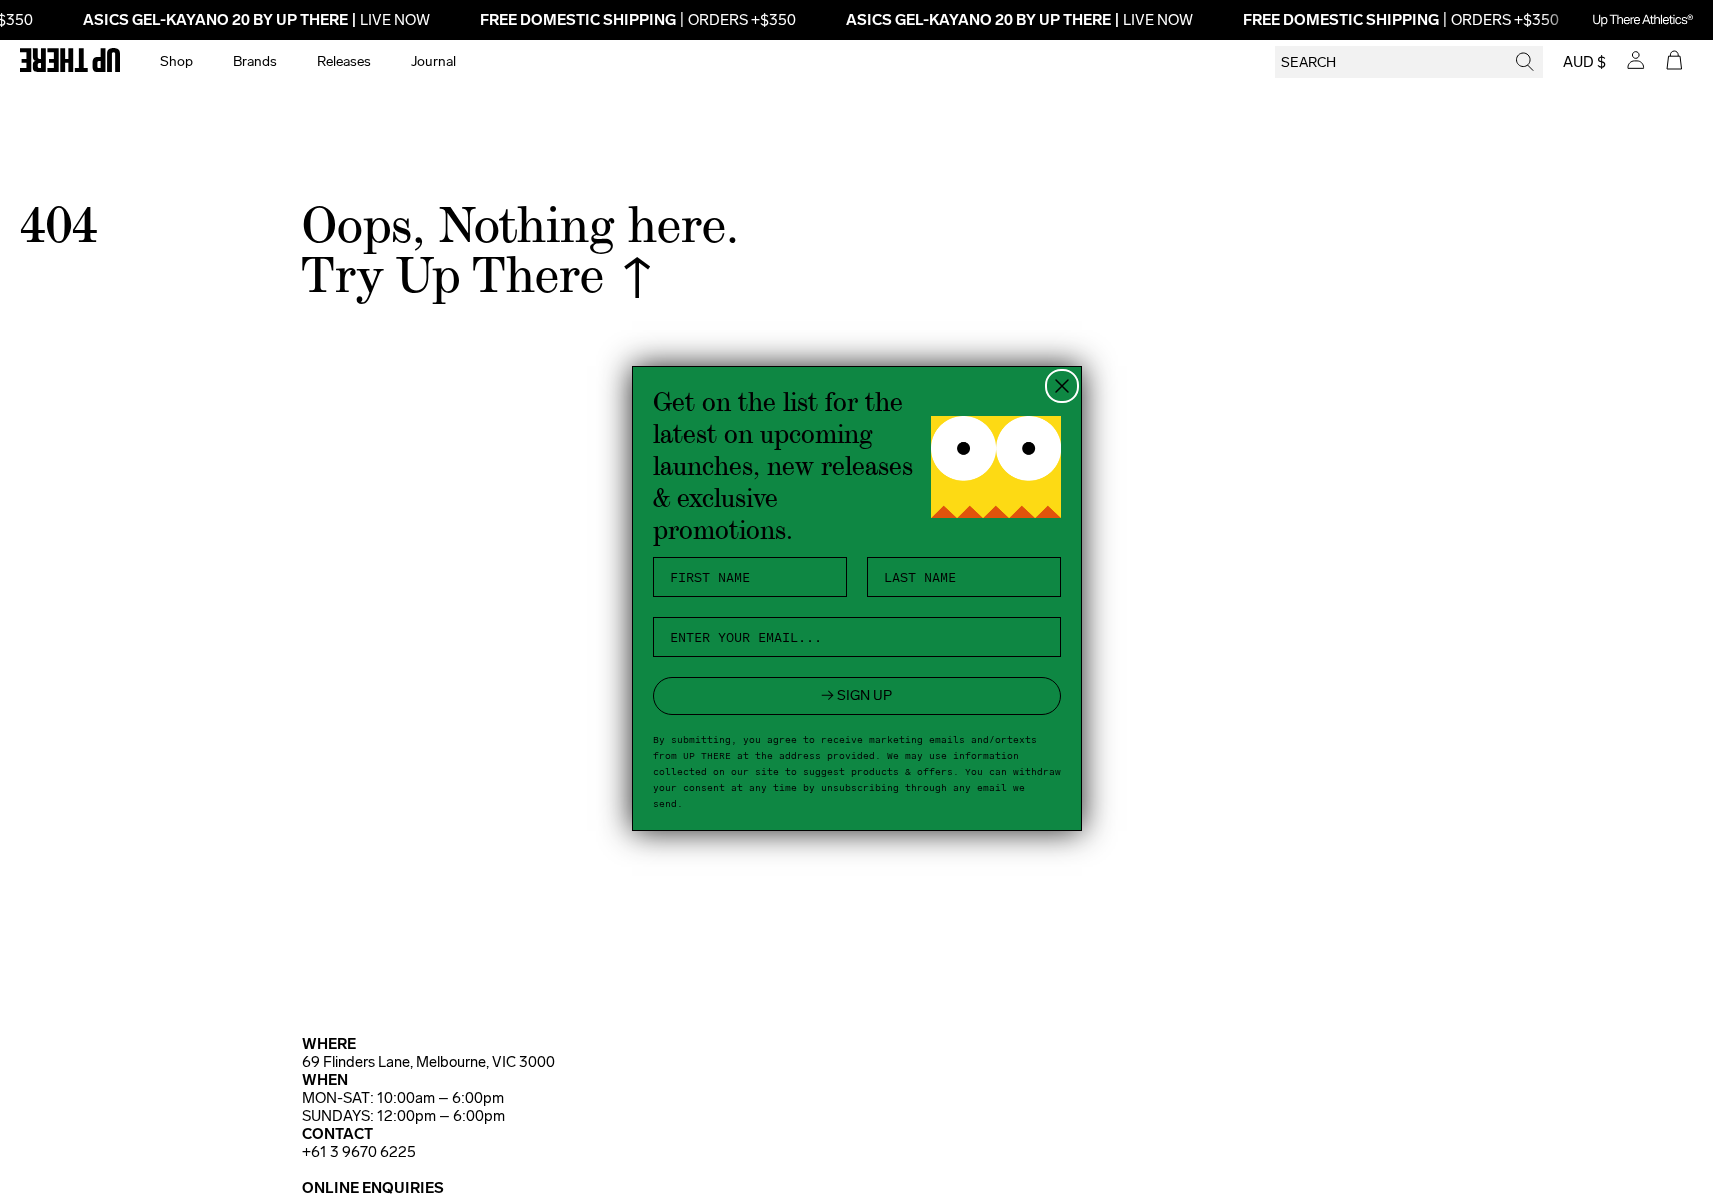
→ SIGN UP (856, 695)
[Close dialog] (1062, 386)
